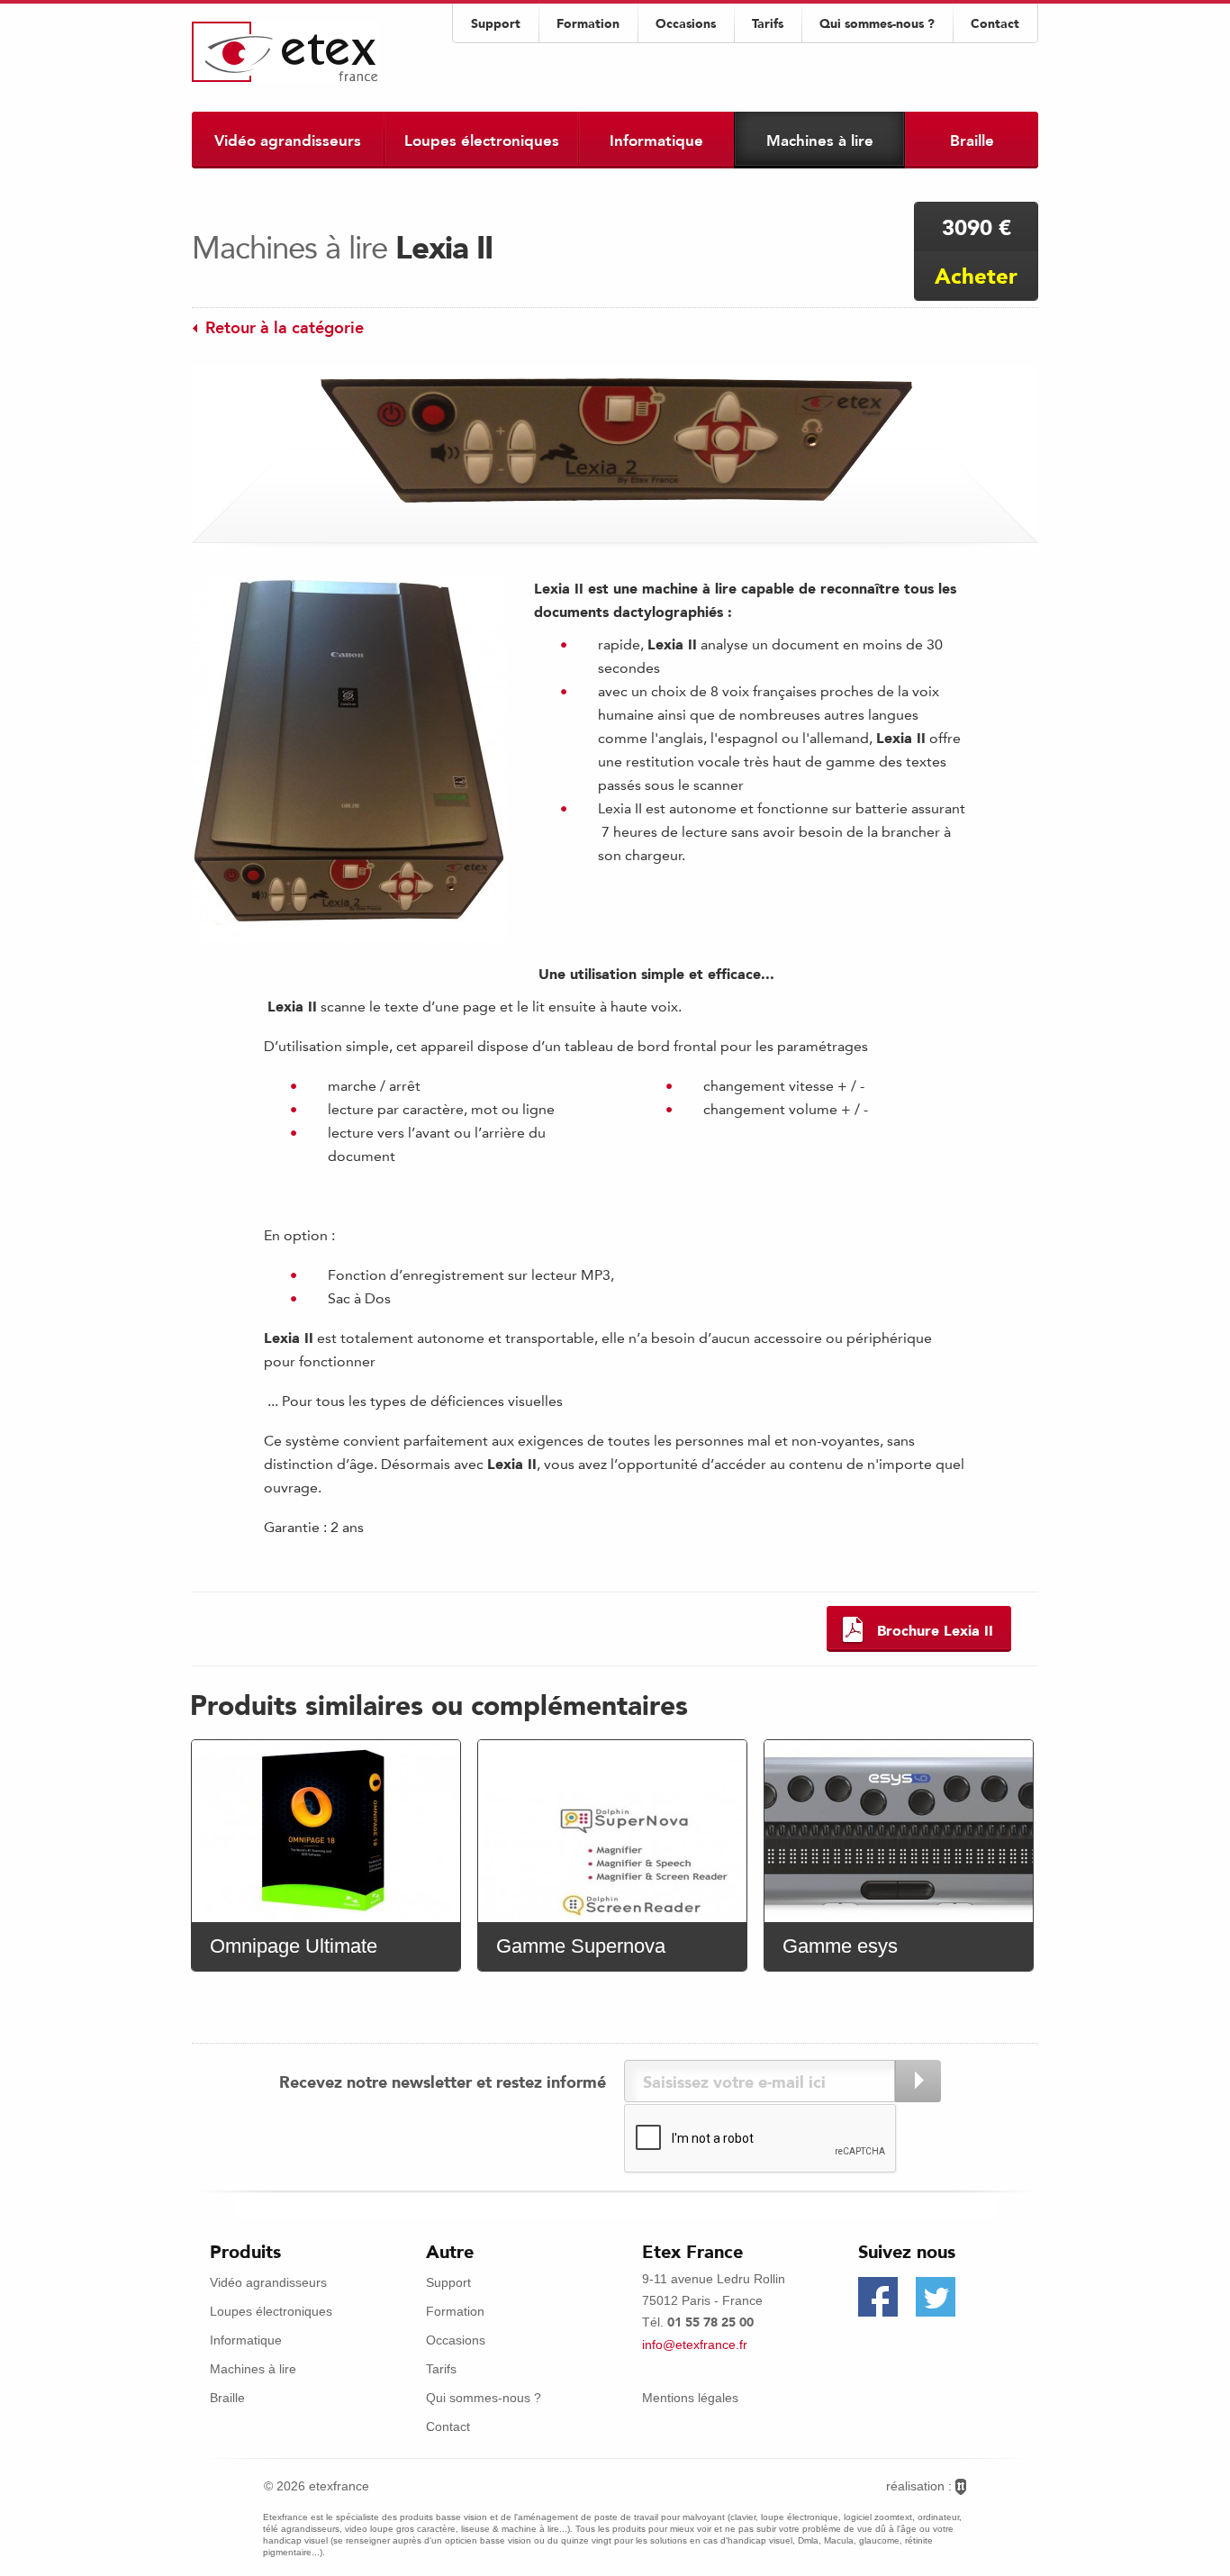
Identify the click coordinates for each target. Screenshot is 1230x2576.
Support (496, 24)
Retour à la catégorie (285, 328)
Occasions (686, 24)
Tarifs (768, 24)
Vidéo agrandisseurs (288, 141)
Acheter (976, 276)
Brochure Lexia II (935, 1631)
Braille (972, 141)
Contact (995, 24)
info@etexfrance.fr (695, 2345)
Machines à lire (820, 141)
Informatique (656, 141)
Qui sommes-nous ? (877, 24)
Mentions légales (690, 2398)
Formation (588, 24)
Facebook (878, 2297)
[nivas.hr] (961, 2487)
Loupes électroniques (482, 141)
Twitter (936, 2297)
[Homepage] (285, 52)
